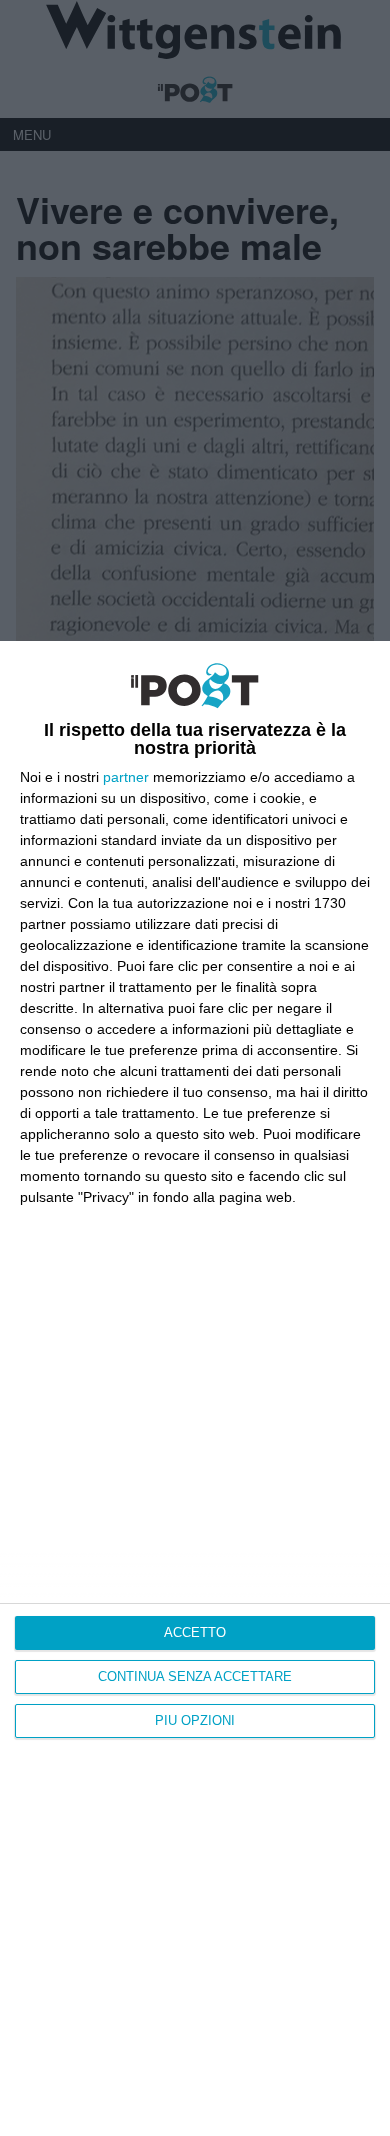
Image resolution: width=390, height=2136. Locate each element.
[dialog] (195, 1388)
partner (126, 777)
